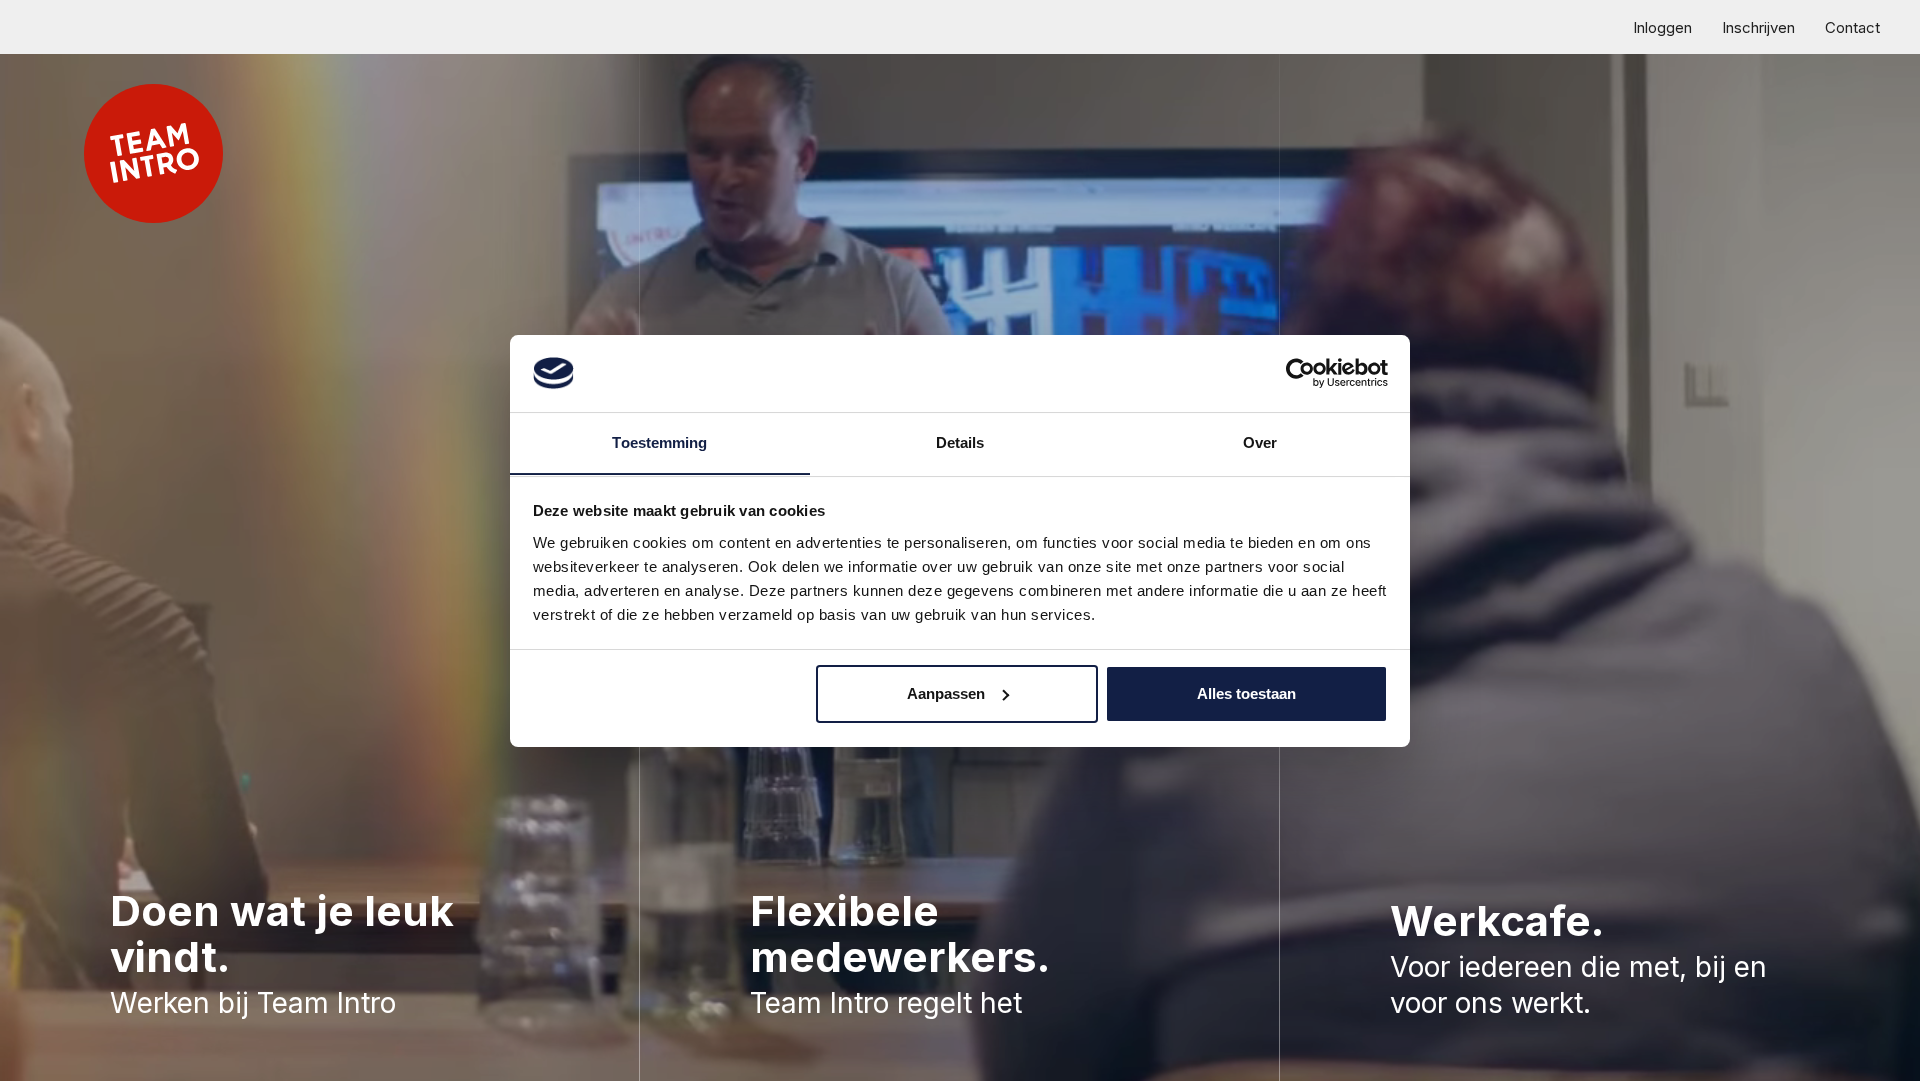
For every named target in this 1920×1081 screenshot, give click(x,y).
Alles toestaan (1246, 693)
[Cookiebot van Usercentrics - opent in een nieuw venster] (1300, 373)
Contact (1852, 27)
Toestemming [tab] (659, 441)
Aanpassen (946, 693)
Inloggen (1662, 27)
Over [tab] (1260, 441)
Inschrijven (1758, 27)
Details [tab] (960, 441)
